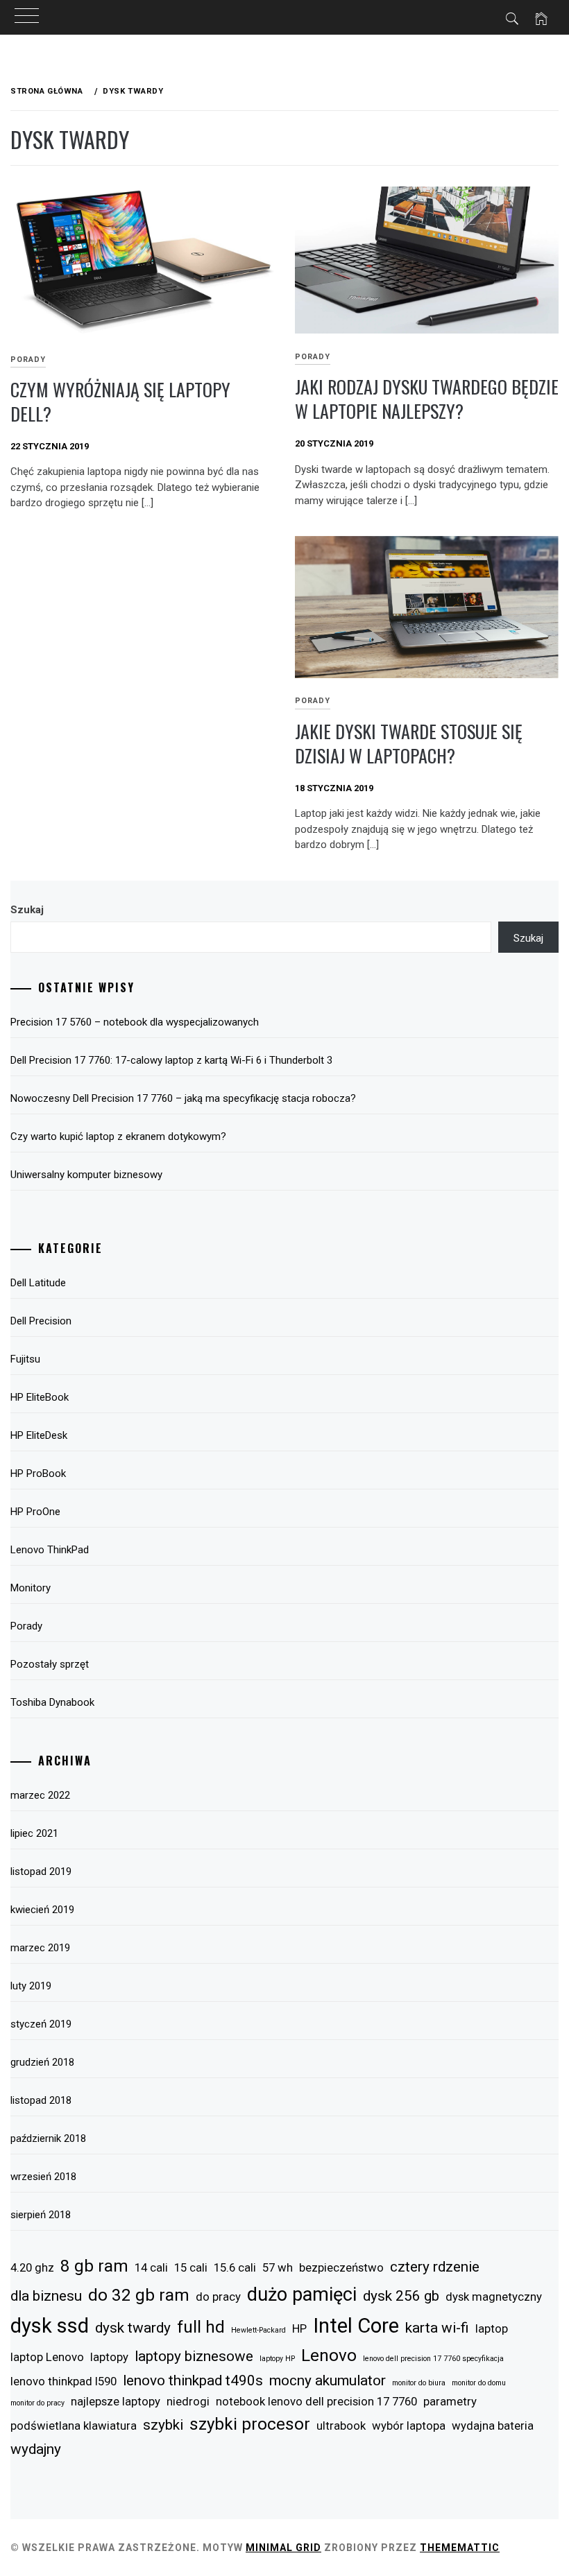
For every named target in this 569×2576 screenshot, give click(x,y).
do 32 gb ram (139, 2295)
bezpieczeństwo (341, 2267)
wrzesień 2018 (43, 2177)
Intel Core (356, 2326)
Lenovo (329, 2355)
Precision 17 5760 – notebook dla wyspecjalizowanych (135, 1022)
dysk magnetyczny (494, 2297)
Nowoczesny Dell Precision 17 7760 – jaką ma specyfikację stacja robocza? (183, 1098)
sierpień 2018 (41, 2215)
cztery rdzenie (435, 2267)
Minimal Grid (283, 2548)
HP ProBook (38, 1473)
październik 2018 (48, 2138)
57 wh (278, 2267)
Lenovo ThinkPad (50, 1550)
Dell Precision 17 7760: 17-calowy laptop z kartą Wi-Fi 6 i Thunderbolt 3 (171, 1060)
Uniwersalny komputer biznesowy (86, 1175)
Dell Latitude (38, 1283)
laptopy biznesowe (194, 2356)
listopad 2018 (41, 2100)
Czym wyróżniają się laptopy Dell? (120, 401)
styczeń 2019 (41, 2024)
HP (299, 2328)
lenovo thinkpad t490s (193, 2380)
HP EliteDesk (39, 1435)
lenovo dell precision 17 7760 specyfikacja (433, 2359)
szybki (163, 2425)
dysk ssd (50, 2326)
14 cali (151, 2267)
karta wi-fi (437, 2328)
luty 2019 (31, 1986)
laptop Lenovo (47, 2357)
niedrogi (188, 2401)
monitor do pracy (37, 2403)
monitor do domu (479, 2383)
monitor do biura (419, 2383)
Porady (313, 357)
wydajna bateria (493, 2426)
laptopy (109, 2357)
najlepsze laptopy (116, 2401)
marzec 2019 (40, 1948)
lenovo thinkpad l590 (63, 2381)
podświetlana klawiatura (74, 2426)
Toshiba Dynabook (52, 1702)
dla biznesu (46, 2296)
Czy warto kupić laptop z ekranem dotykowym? (118, 1136)
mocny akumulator (328, 2380)
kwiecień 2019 (42, 1910)
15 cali (191, 2267)
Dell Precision (41, 1321)
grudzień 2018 (42, 2062)
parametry (450, 2401)
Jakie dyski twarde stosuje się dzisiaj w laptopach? (409, 743)
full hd (201, 2327)
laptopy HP (277, 2359)
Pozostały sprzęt (50, 1664)
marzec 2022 (40, 1795)
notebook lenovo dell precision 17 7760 (316, 2401)
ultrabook (341, 2426)
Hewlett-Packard (258, 2330)
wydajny (36, 2449)
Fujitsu (25, 1359)
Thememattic (460, 2548)
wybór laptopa (409, 2426)
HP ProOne (35, 1512)
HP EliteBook (40, 1397)
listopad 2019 (41, 1872)
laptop (492, 2328)
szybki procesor (250, 2424)
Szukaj (27, 910)
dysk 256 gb (401, 2296)
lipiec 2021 (34, 1833)
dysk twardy (133, 2328)
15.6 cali (235, 2267)
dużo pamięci (302, 2294)
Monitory (31, 1588)
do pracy (218, 2297)
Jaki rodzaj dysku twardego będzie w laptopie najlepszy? (427, 399)
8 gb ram (94, 2266)
